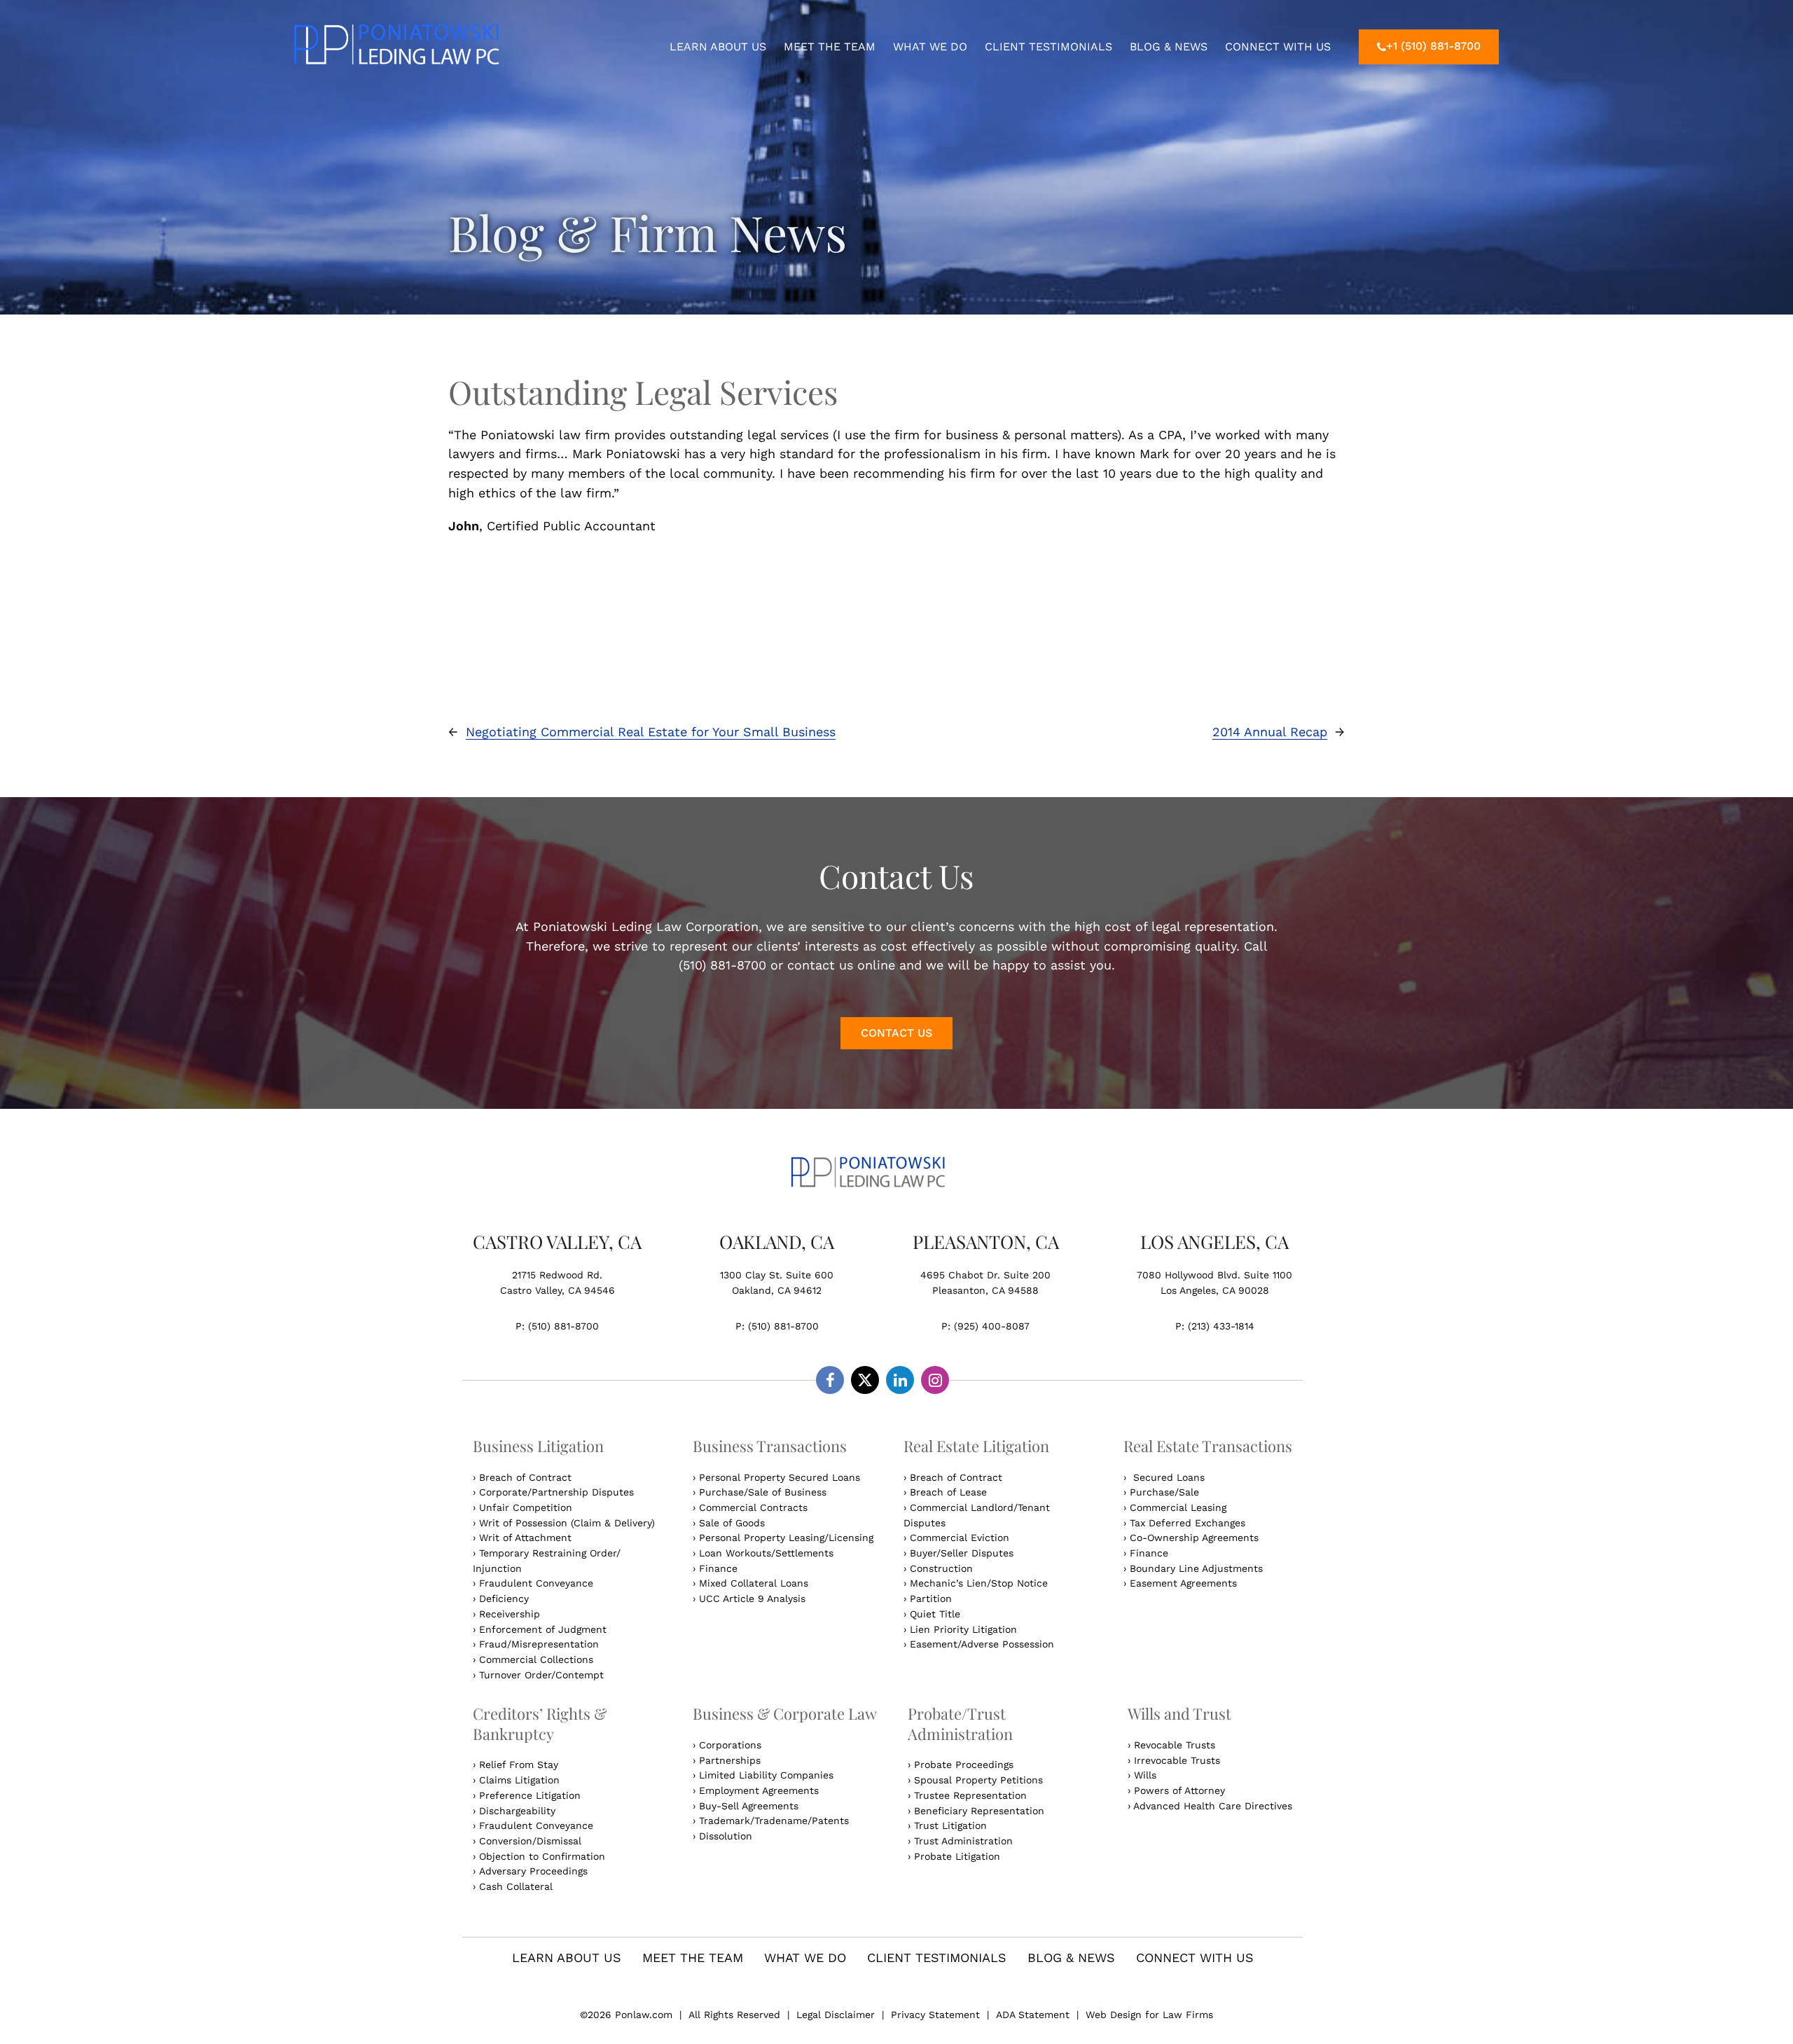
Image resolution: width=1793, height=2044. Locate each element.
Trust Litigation (950, 1825)
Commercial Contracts (753, 1507)
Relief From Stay (519, 1765)
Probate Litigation (957, 1856)
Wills (1145, 1775)
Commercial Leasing (1178, 1507)
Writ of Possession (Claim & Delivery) (567, 1523)
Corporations (730, 1745)
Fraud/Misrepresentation (539, 1644)
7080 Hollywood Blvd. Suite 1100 (1214, 1275)
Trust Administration (963, 1841)
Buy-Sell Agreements (749, 1806)
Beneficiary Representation (979, 1811)
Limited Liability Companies (766, 1775)
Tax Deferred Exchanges (1188, 1523)
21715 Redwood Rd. (557, 1275)
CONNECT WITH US (1278, 47)
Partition (931, 1598)
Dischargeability (517, 1811)
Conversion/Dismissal (530, 1841)
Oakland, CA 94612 (777, 1290)
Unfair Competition (526, 1507)
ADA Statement (1033, 2015)
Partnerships (730, 1760)
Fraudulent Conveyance (536, 1583)
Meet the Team (830, 47)
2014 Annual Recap (1270, 732)
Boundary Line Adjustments (1196, 1568)
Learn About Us (718, 47)
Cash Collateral (516, 1886)
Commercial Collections (536, 1659)
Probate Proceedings (964, 1765)
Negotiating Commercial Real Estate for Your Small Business (651, 732)
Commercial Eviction (960, 1538)
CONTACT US (896, 1033)
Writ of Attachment (525, 1538)
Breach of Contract (525, 1477)
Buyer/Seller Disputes (962, 1553)
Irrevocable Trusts (1177, 1760)
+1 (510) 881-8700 (1433, 46)
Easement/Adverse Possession (982, 1644)
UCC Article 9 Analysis (752, 1598)
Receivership (510, 1614)
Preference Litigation (530, 1795)
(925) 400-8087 (992, 1326)
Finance (718, 1568)
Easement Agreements (1183, 1583)
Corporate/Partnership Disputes (556, 1492)
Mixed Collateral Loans (754, 1583)
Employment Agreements (759, 1790)
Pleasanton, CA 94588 (985, 1290)
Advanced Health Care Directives (1213, 1806)
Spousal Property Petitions (978, 1780)
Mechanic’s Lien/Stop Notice (979, 1583)
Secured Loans (1167, 1477)
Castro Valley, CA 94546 (558, 1290)
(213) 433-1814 (1221, 1326)
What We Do (930, 47)
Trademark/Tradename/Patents (774, 1821)
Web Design (1115, 2015)
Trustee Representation (970, 1795)
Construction (941, 1568)
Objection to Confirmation (542, 1856)
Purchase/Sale (1164, 1492)
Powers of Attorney (1179, 1790)
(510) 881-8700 (563, 1326)
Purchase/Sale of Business (763, 1492)
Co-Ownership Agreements (1194, 1538)
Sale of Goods (732, 1523)
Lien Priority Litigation (963, 1629)
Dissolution (726, 1836)
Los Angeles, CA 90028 (1215, 1290)
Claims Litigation (519, 1780)
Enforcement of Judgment (543, 1629)
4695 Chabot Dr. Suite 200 (985, 1275)
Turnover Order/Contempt (541, 1675)
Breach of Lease (948, 1492)
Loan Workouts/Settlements (766, 1553)
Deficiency (504, 1598)
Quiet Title (935, 1614)
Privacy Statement (935, 2015)
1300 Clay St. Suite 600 (777, 1275)
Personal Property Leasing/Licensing (786, 1538)
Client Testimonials (1048, 47)
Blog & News (1169, 47)
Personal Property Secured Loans (780, 1477)
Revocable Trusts (1175, 1745)
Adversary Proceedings (533, 1871)
